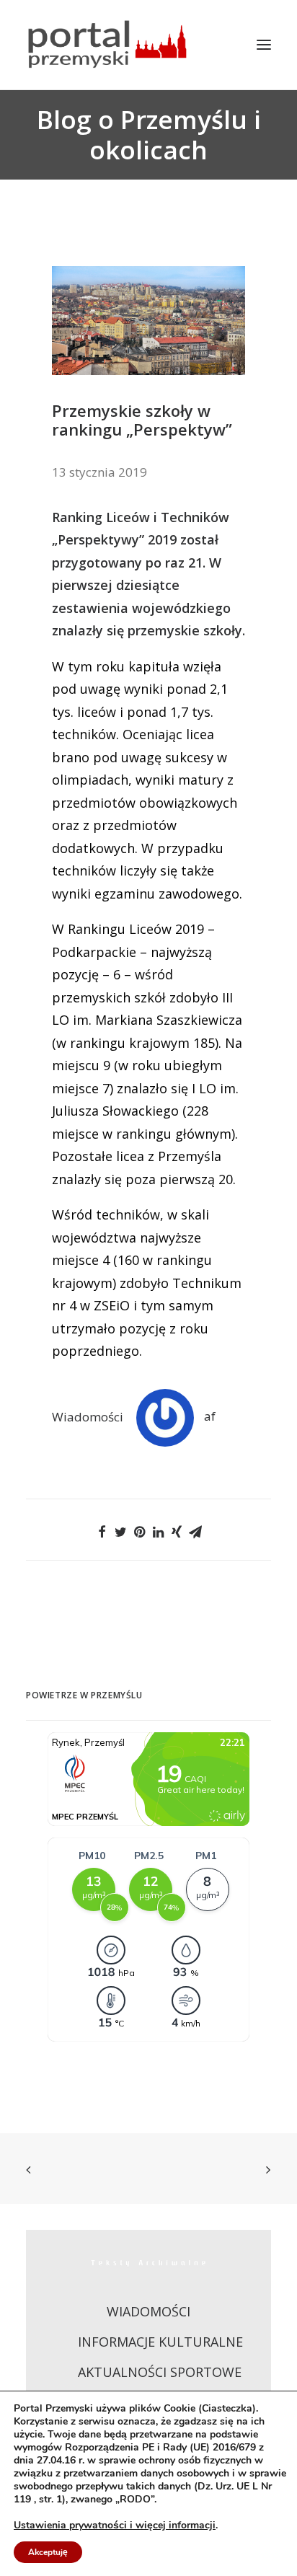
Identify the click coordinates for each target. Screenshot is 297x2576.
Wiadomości (88, 1416)
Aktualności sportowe (160, 2372)
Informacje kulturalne (160, 2342)
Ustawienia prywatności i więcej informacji (115, 2526)
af (210, 1416)
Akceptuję (48, 2552)
